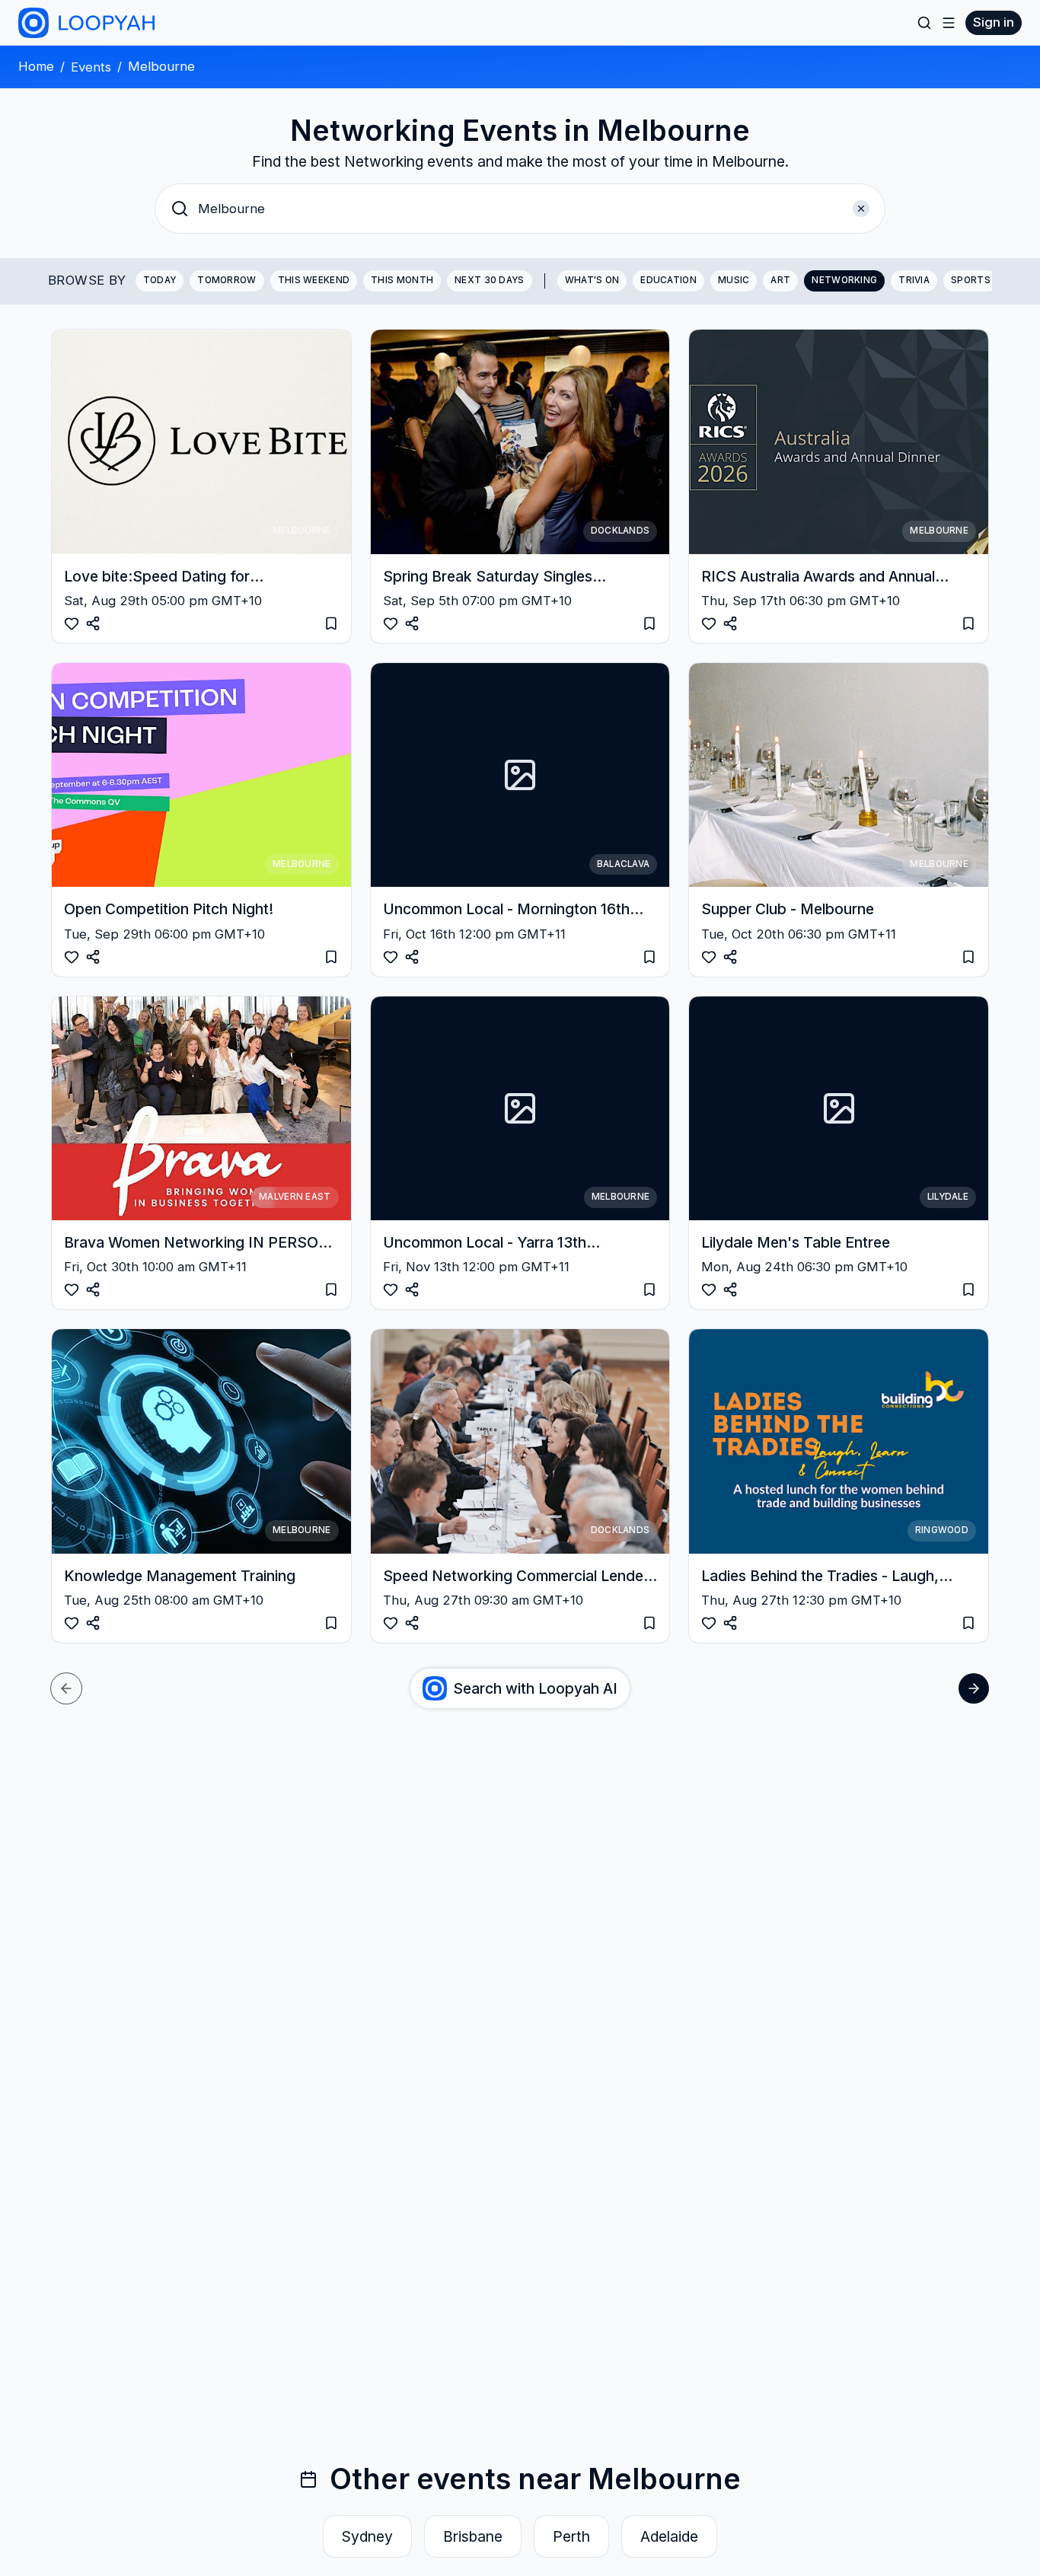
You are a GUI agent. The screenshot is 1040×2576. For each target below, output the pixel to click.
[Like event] (72, 623)
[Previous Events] (66, 1688)
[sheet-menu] (949, 23)
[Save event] (331, 623)
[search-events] (924, 23)
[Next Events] (974, 1688)
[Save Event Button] (93, 623)
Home (36, 66)
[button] (520, 209)
